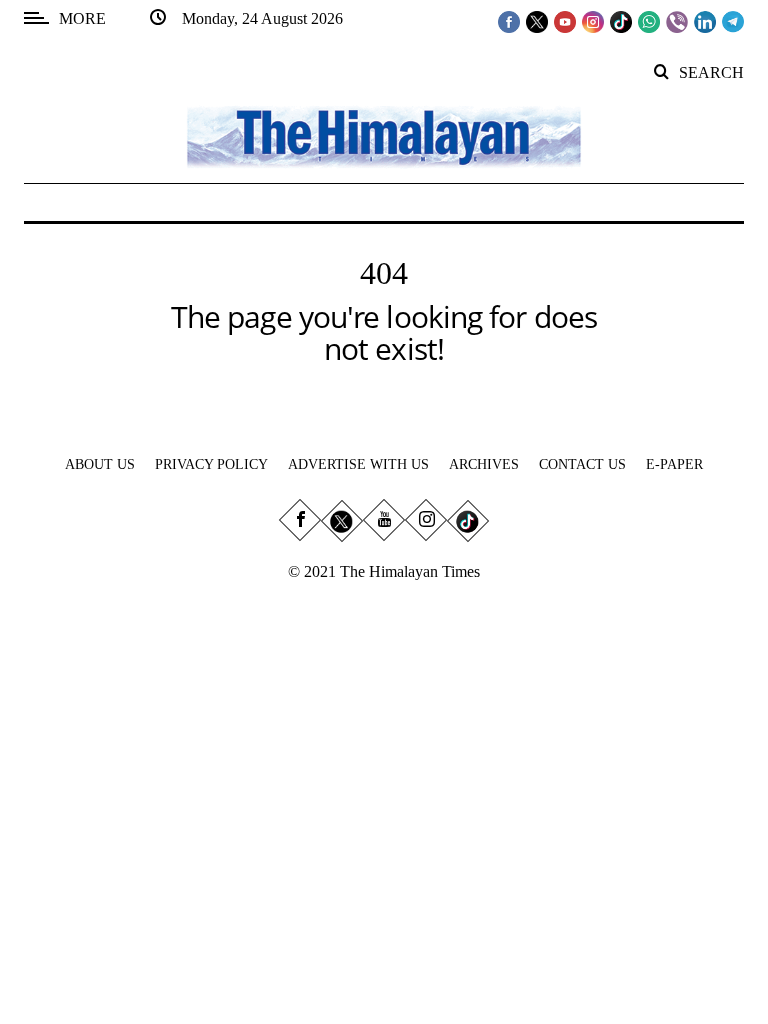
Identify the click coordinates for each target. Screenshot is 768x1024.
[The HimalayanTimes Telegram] (733, 21)
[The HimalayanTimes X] (537, 21)
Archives (484, 464)
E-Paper (674, 464)
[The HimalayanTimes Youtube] (565, 21)
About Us (100, 464)
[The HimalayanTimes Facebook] (509, 21)
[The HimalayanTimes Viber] (677, 21)
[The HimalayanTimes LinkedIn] (705, 21)
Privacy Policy (211, 464)
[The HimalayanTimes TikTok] (621, 21)
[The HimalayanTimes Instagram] (593, 21)
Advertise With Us (358, 464)
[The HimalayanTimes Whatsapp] (649, 21)
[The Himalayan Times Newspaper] (384, 135)
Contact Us (582, 464)
